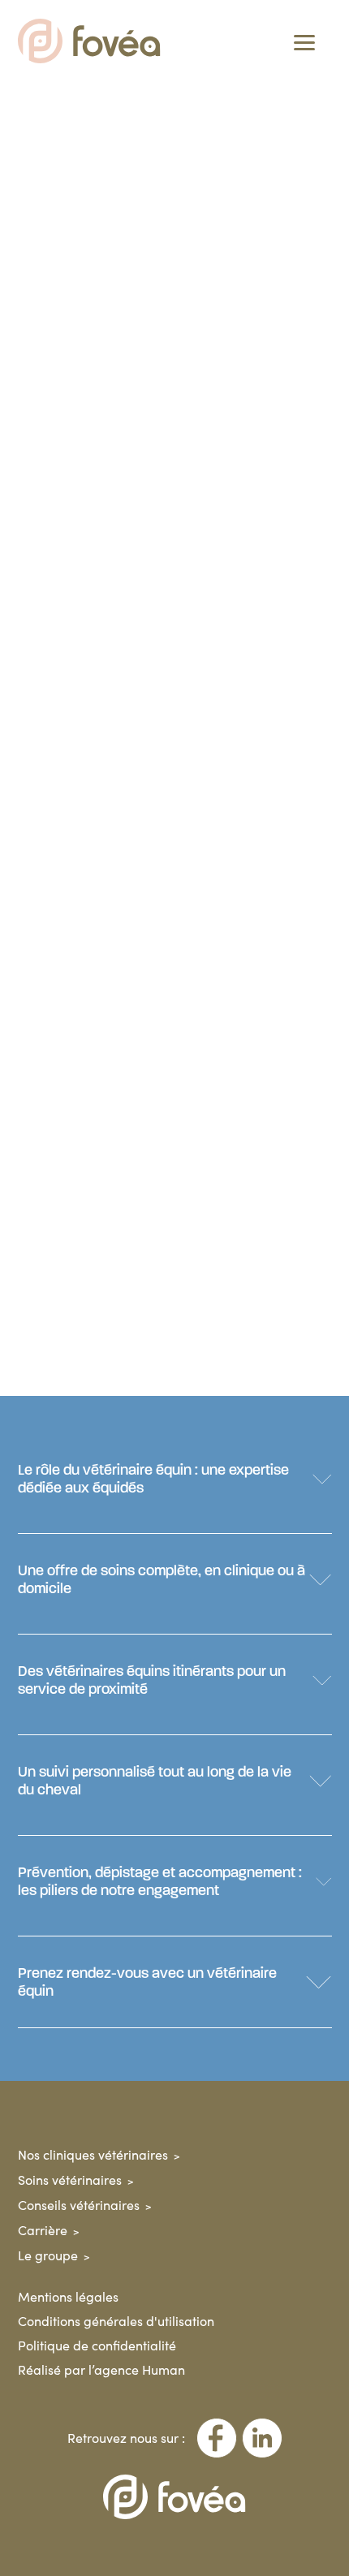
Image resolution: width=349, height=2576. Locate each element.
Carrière (43, 2230)
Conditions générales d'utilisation (116, 2321)
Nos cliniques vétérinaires (93, 2154)
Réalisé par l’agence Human (101, 2369)
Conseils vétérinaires (79, 2205)
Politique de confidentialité (97, 2345)
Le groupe (48, 2255)
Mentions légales (68, 2296)
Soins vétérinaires (70, 2180)
